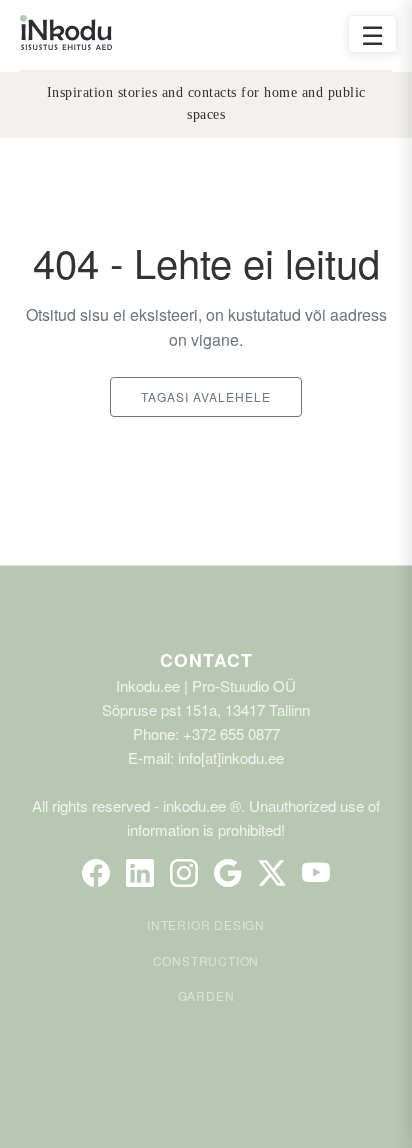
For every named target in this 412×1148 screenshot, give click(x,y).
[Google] (228, 872)
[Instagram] (184, 872)
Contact (206, 659)
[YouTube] (316, 872)
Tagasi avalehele (206, 396)
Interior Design (206, 924)
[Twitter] (272, 872)
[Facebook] (96, 872)
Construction (206, 960)
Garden (206, 995)
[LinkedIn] (140, 872)
